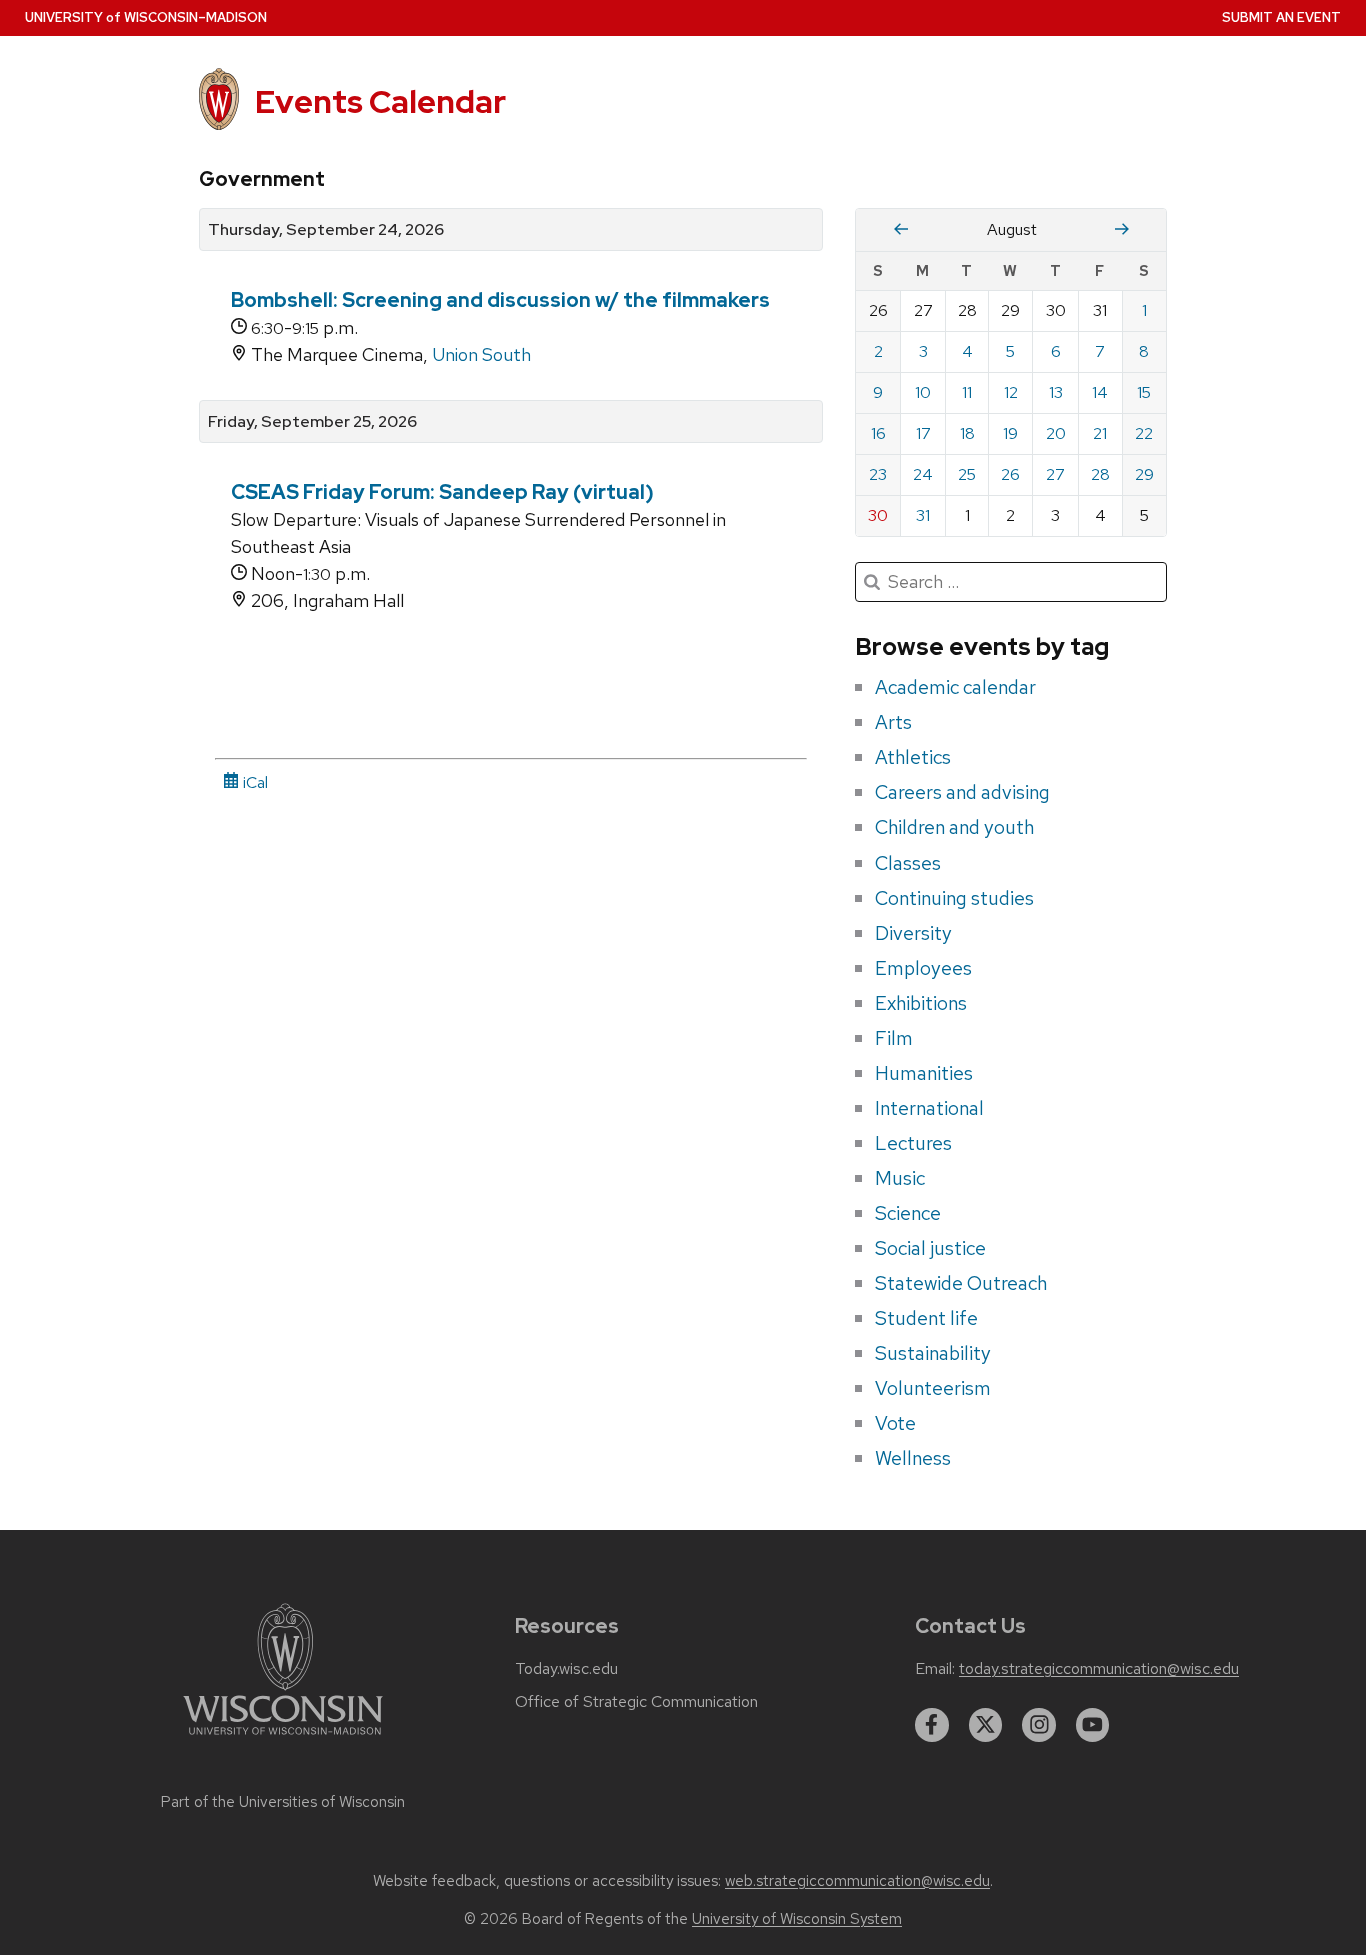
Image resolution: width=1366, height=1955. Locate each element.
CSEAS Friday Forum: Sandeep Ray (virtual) (442, 492)
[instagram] (1039, 1725)
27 (1055, 474)
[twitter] (986, 1725)
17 (923, 433)
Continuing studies (954, 898)
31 (923, 515)
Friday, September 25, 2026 (312, 422)
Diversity (913, 933)
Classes (908, 863)
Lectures (913, 1143)
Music (900, 1178)
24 (923, 474)
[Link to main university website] (283, 1738)
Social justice (930, 1248)
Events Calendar (380, 101)
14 (1100, 392)
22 (1144, 433)
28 (1100, 474)
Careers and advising (962, 792)
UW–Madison (146, 17)
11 (967, 392)
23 (878, 474)
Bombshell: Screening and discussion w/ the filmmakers (500, 300)
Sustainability (933, 1353)
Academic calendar (955, 687)
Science (908, 1213)
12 (1011, 392)
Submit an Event (1281, 17)
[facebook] (932, 1725)
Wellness (913, 1458)
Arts (893, 722)
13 (1056, 392)
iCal (253, 782)
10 (923, 392)
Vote (895, 1423)
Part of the (283, 1802)
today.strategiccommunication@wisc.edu (1099, 1669)
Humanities (924, 1073)
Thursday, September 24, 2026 (326, 230)
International (929, 1108)
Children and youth (954, 827)
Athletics (913, 757)
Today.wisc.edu (566, 1669)
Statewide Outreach (961, 1283)
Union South (481, 354)
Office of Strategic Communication (636, 1702)
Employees (923, 968)
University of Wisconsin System (797, 1919)
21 (1100, 433)
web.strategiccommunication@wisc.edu (857, 1881)
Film (894, 1038)
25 (967, 474)
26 (1010, 474)
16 (878, 433)
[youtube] (1093, 1725)
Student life (926, 1318)
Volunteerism (933, 1388)
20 (1056, 433)
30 (878, 515)
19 (1010, 433)
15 (1144, 392)
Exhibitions (921, 1003)
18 (967, 433)
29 (1144, 474)
